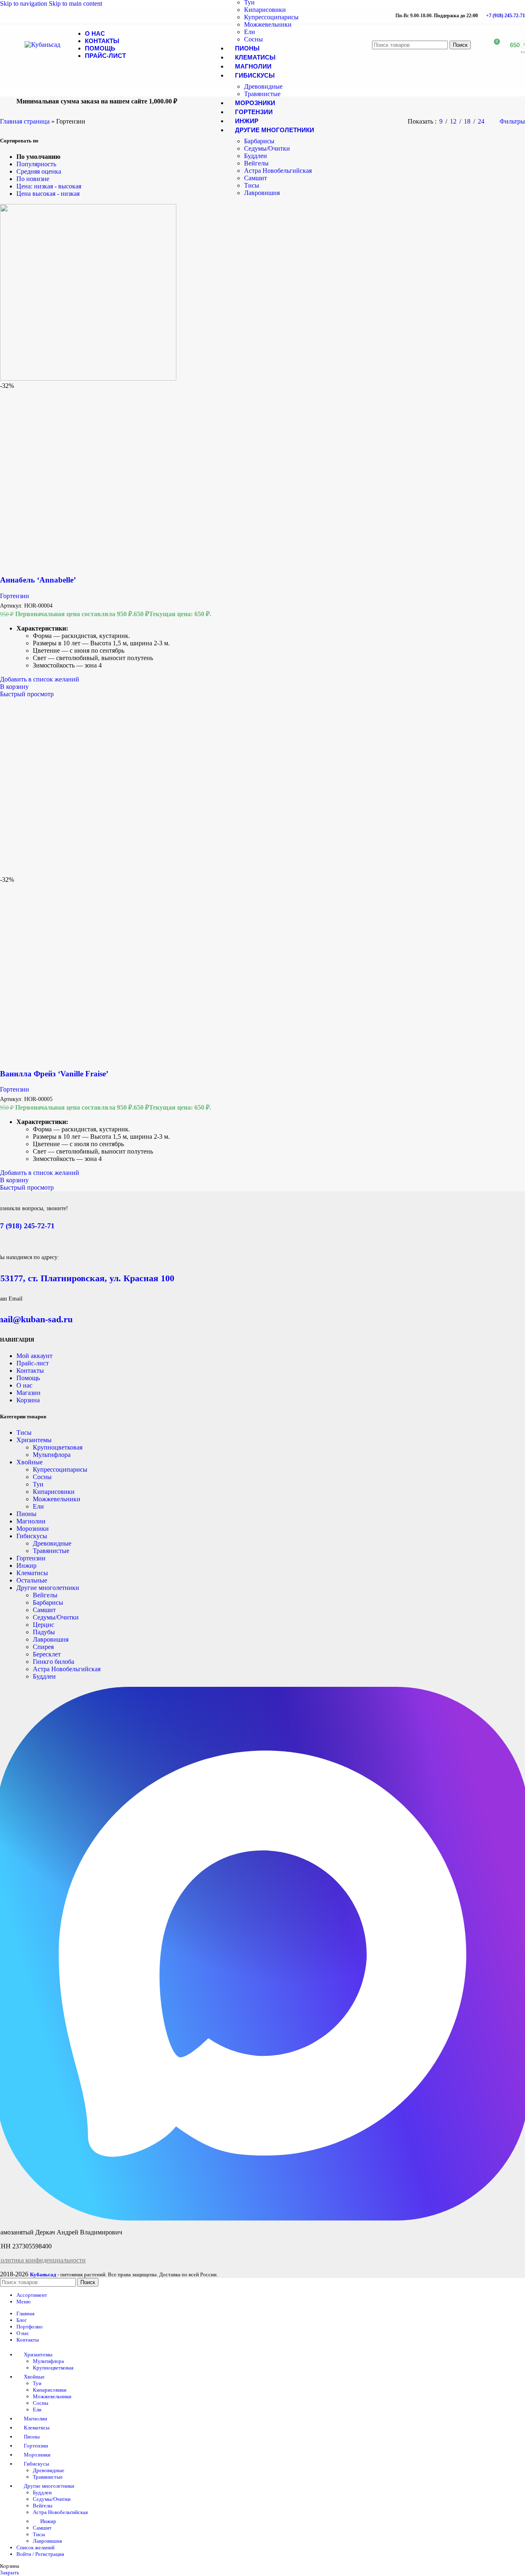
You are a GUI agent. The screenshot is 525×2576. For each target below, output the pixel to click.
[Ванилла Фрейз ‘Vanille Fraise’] (88, 872)
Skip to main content (75, 3)
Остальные (32, 1580)
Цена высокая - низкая (48, 194)
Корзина (28, 1400)
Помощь (28, 1378)
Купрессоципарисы (271, 17)
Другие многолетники (48, 1588)
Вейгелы (256, 163)
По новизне (33, 179)
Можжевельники (268, 24)
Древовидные (263, 86)
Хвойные (30, 1462)
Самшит (256, 178)
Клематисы (32, 1573)
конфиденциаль (47, 2260)
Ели (250, 32)
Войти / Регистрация (40, 2554)
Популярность (36, 164)
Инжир (26, 1566)
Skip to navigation (24, 3)
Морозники (33, 1529)
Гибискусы (32, 1536)
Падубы (44, 1632)
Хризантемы (34, 1440)
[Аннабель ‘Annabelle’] (88, 378)
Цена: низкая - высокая (49, 186)
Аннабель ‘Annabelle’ (38, 580)
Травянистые (262, 94)
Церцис (43, 1625)
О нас (24, 1385)
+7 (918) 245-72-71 (506, 16)
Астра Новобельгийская (278, 171)
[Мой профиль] (478, 45)
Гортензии (15, 596)
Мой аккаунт (34, 1356)
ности (78, 2260)
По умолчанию (38, 157)
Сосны (253, 39)
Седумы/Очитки (267, 148)
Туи (38, 1484)
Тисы (252, 185)
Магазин (29, 1393)
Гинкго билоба (54, 1662)
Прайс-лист (33, 1363)
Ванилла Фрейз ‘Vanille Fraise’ (54, 1074)
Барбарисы (259, 141)
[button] (14, 687)
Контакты (30, 1371)
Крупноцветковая (58, 1447)
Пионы (26, 1514)
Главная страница (25, 121)
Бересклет (47, 1654)
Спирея (43, 1647)
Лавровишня (262, 193)
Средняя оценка (39, 171)
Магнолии (31, 1521)
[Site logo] (42, 45)
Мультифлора (52, 1455)
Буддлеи (256, 156)
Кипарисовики (265, 10)
